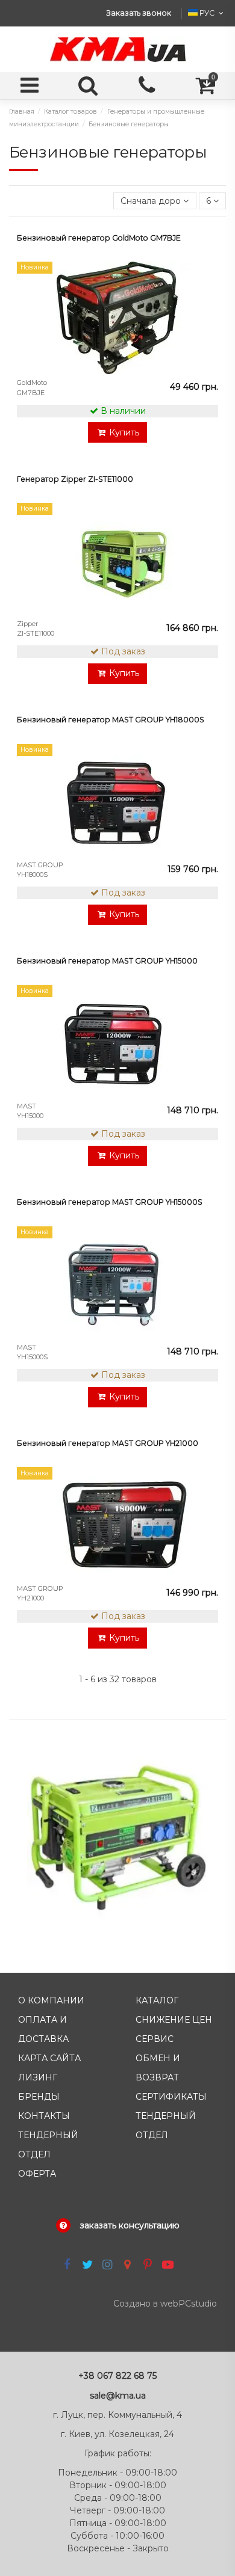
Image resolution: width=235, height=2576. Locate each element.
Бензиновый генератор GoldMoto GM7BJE (99, 238)
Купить (124, 432)
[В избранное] (208, 280)
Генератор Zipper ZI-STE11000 (75, 479)
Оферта (37, 2174)
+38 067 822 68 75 (117, 2376)
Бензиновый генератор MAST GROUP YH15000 (107, 961)
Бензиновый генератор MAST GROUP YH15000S (110, 1202)
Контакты (44, 2116)
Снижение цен (174, 2020)
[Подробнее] (208, 322)
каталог (157, 2000)
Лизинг (38, 2077)
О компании (51, 2000)
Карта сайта (49, 2058)
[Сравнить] (208, 301)
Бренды (39, 2097)
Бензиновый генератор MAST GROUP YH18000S (111, 720)
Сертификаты (171, 2097)
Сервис (155, 2039)
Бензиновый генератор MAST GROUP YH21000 (108, 1443)
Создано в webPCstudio (165, 2304)
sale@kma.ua (118, 2396)
